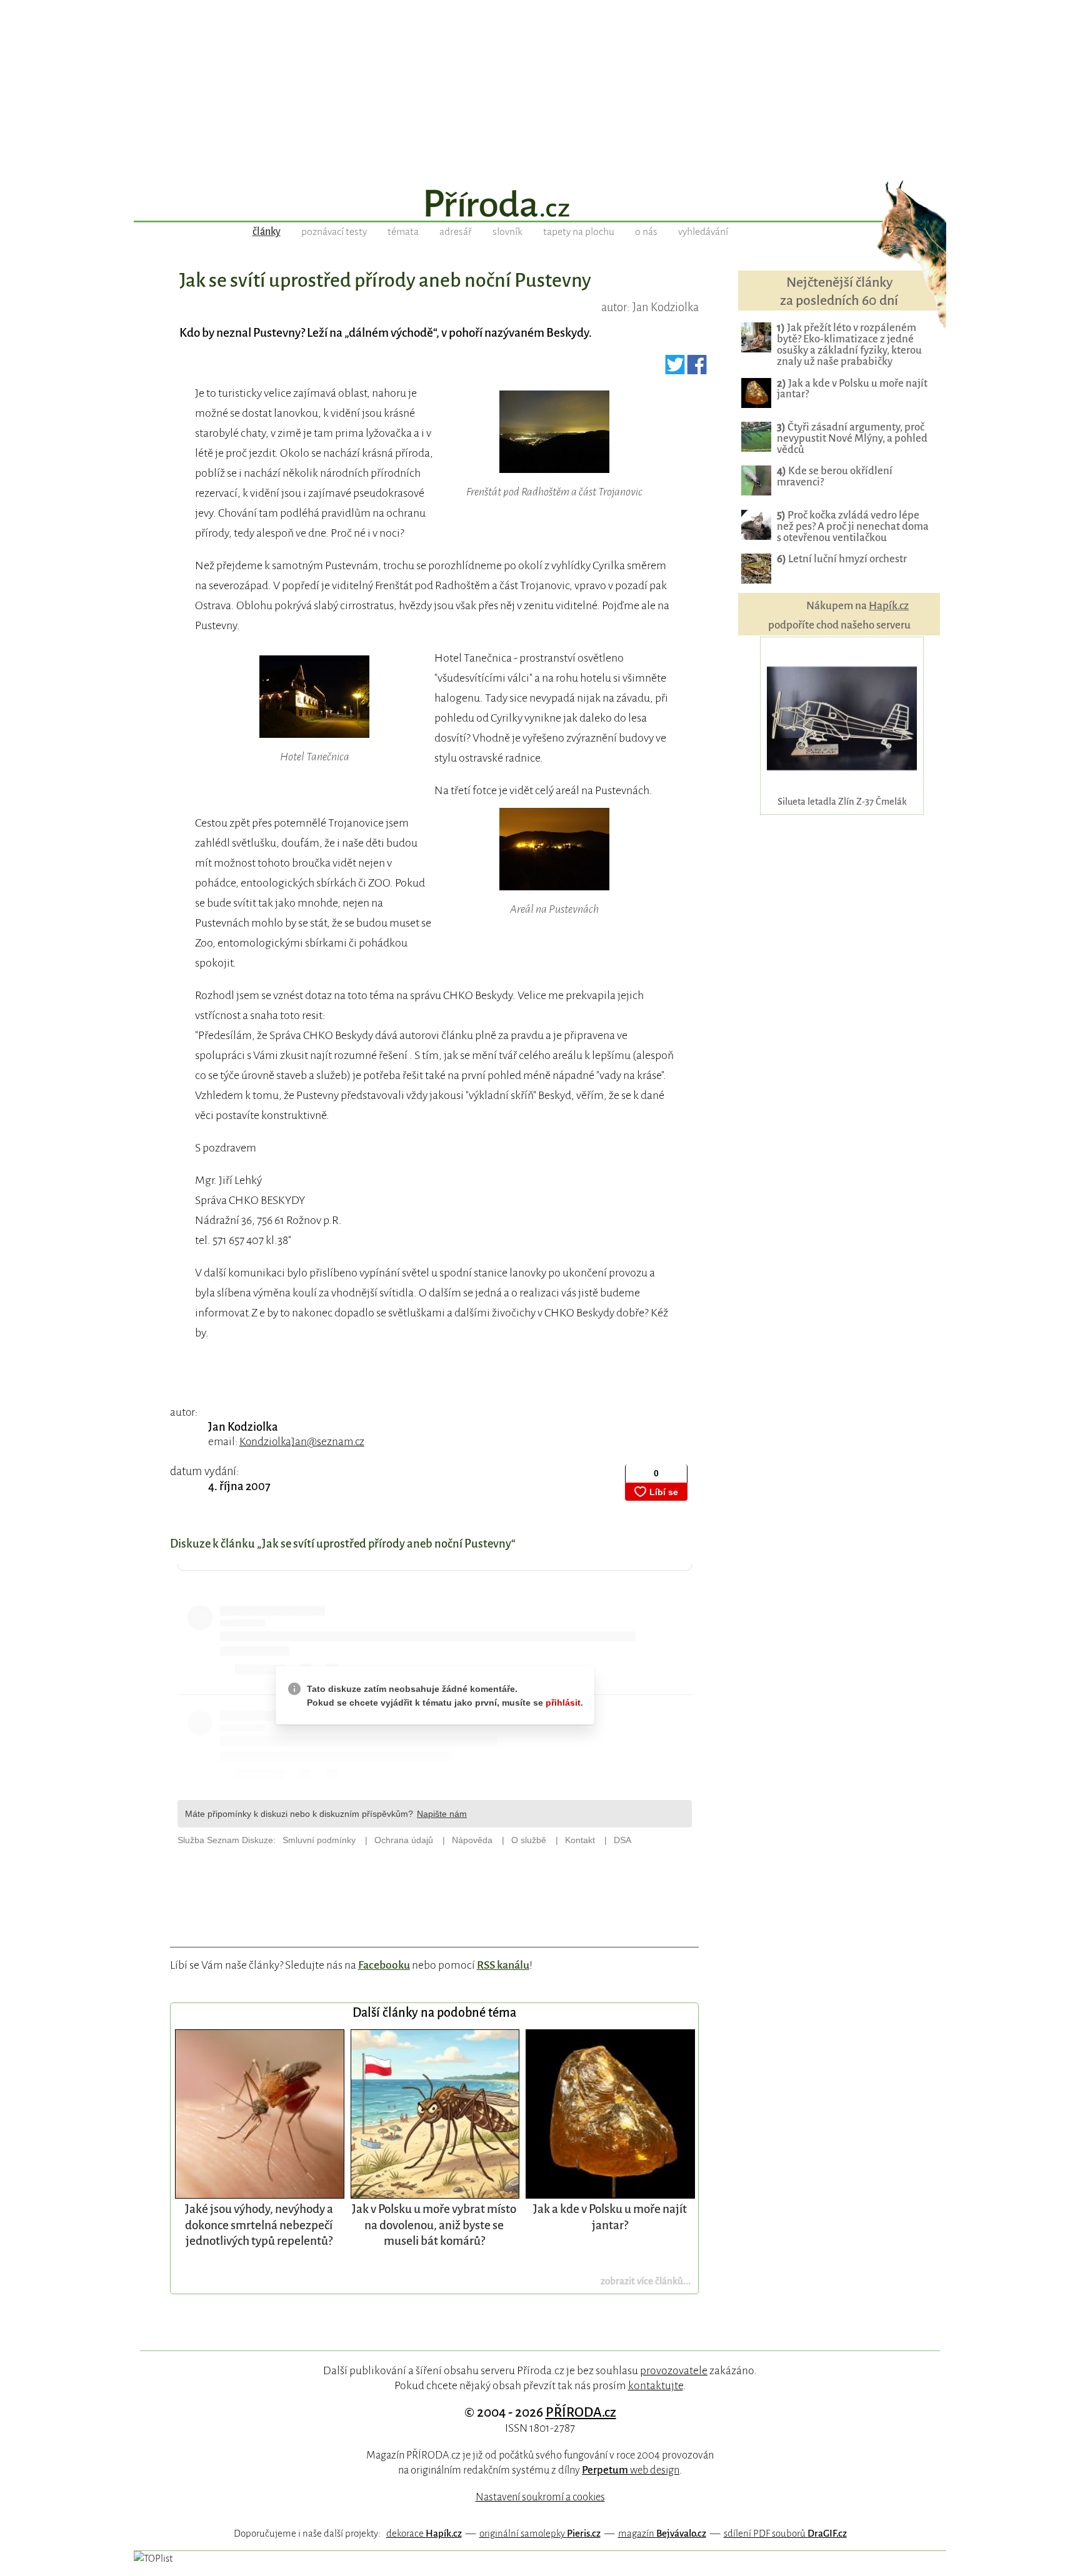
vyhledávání (703, 232)
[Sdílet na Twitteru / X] (675, 369)
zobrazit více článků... (646, 2281)
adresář (456, 232)
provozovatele (674, 2370)
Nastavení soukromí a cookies (540, 2497)
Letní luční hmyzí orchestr (842, 559)
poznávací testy (334, 232)
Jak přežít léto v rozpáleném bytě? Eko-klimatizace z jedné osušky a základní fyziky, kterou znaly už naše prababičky (849, 345)
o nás (646, 232)
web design (631, 2470)
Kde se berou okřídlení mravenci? (835, 476)
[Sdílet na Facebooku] (697, 369)
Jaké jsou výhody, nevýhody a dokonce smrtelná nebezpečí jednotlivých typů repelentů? (259, 2225)
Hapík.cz (889, 606)
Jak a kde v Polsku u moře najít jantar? (852, 389)
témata (403, 232)
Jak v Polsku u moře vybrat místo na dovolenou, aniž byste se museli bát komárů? (434, 2225)
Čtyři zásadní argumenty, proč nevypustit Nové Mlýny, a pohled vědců (852, 438)
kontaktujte (656, 2385)
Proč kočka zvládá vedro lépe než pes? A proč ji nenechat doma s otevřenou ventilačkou (853, 526)
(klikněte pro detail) (554, 512)
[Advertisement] (540, 87)
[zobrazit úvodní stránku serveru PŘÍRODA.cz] (540, 205)
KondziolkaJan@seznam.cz (302, 1442)
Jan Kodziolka (243, 1427)
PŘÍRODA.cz (581, 2412)
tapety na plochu (579, 232)
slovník (507, 232)
